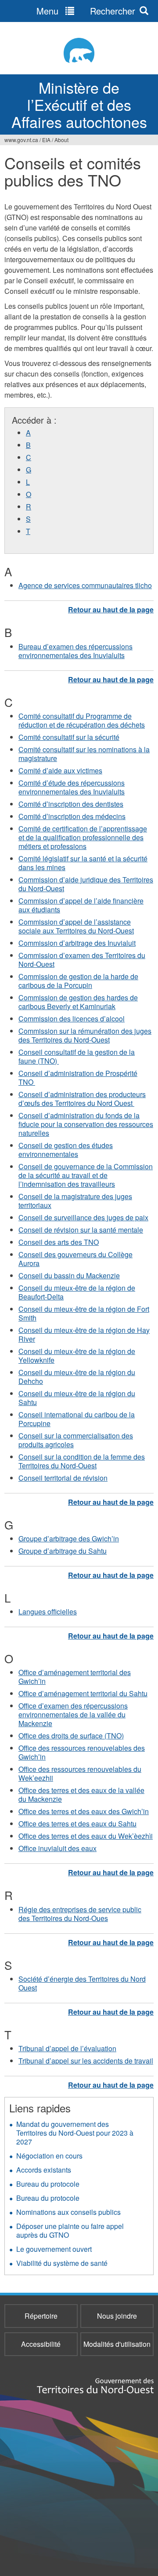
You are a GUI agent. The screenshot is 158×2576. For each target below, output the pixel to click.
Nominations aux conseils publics (68, 2212)
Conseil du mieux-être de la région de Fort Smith (84, 1313)
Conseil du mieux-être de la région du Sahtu (77, 1398)
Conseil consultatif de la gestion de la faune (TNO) (77, 1056)
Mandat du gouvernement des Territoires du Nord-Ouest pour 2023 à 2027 (75, 2133)
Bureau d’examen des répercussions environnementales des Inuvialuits (75, 651)
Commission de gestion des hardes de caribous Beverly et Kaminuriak (78, 1002)
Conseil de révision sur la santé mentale (81, 1230)
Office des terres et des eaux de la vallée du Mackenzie (81, 1795)
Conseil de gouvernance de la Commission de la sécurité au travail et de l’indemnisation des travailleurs (86, 1175)
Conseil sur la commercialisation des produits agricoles (76, 1440)
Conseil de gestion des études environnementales (66, 1150)
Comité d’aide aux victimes (60, 770)
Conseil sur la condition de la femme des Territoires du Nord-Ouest (82, 1461)
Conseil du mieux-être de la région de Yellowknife (77, 1356)
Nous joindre (117, 2316)
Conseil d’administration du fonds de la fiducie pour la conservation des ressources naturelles (86, 1124)
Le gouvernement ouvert (54, 2249)
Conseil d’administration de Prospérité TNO (78, 1078)
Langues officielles (48, 1612)
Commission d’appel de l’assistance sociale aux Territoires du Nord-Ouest (76, 926)
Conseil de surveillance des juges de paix (83, 1217)
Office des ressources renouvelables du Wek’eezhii (80, 1773)
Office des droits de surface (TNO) (71, 1736)
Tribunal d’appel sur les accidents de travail (86, 2061)
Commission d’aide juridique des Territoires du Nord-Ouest (86, 884)
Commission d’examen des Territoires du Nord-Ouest (82, 960)
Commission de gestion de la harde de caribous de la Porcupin (78, 981)
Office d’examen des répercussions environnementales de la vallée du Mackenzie (73, 1714)
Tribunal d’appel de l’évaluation (67, 2048)
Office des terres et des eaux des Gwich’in (84, 1811)
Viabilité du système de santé (62, 2263)
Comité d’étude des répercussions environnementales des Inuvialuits (72, 787)
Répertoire (41, 2316)
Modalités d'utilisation (117, 2344)
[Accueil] (79, 50)
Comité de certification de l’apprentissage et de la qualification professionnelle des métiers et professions (83, 837)
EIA (46, 140)
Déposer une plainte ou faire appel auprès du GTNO (70, 2230)
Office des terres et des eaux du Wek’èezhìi (86, 1836)
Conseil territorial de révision (63, 1478)
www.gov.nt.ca (21, 140)
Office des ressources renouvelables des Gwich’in (82, 1752)
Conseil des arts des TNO (59, 1242)
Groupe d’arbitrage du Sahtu (63, 1551)
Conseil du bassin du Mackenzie (69, 1275)
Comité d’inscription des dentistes (71, 804)
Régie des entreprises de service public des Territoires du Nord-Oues (80, 1914)
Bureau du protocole (48, 2184)
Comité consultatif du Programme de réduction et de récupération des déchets (82, 720)
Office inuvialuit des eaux (57, 1848)
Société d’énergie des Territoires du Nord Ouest (82, 1983)
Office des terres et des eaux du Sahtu (77, 1824)
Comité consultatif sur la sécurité (69, 737)
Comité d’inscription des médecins (72, 816)
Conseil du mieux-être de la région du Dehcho (77, 1377)
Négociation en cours (49, 2156)
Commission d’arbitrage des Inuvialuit (77, 943)
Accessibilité (41, 2344)
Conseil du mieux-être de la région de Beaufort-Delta (77, 1292)
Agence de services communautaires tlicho (85, 585)
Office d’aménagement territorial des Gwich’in (75, 1677)
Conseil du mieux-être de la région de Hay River (84, 1334)
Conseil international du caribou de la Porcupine (77, 1419)
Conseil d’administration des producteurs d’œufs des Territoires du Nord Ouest (82, 1099)
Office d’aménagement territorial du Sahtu (83, 1693)
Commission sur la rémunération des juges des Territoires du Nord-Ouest (85, 1035)
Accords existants (44, 2170)
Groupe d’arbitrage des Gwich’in (69, 1539)
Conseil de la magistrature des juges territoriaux (75, 1201)
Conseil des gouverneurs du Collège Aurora (75, 1259)
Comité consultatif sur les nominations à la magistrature (84, 754)
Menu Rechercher (86, 11)
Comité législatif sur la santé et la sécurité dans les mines (83, 863)
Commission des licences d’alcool (72, 1019)
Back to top (111, 609)
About (61, 140)
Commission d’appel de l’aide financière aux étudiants (81, 905)
